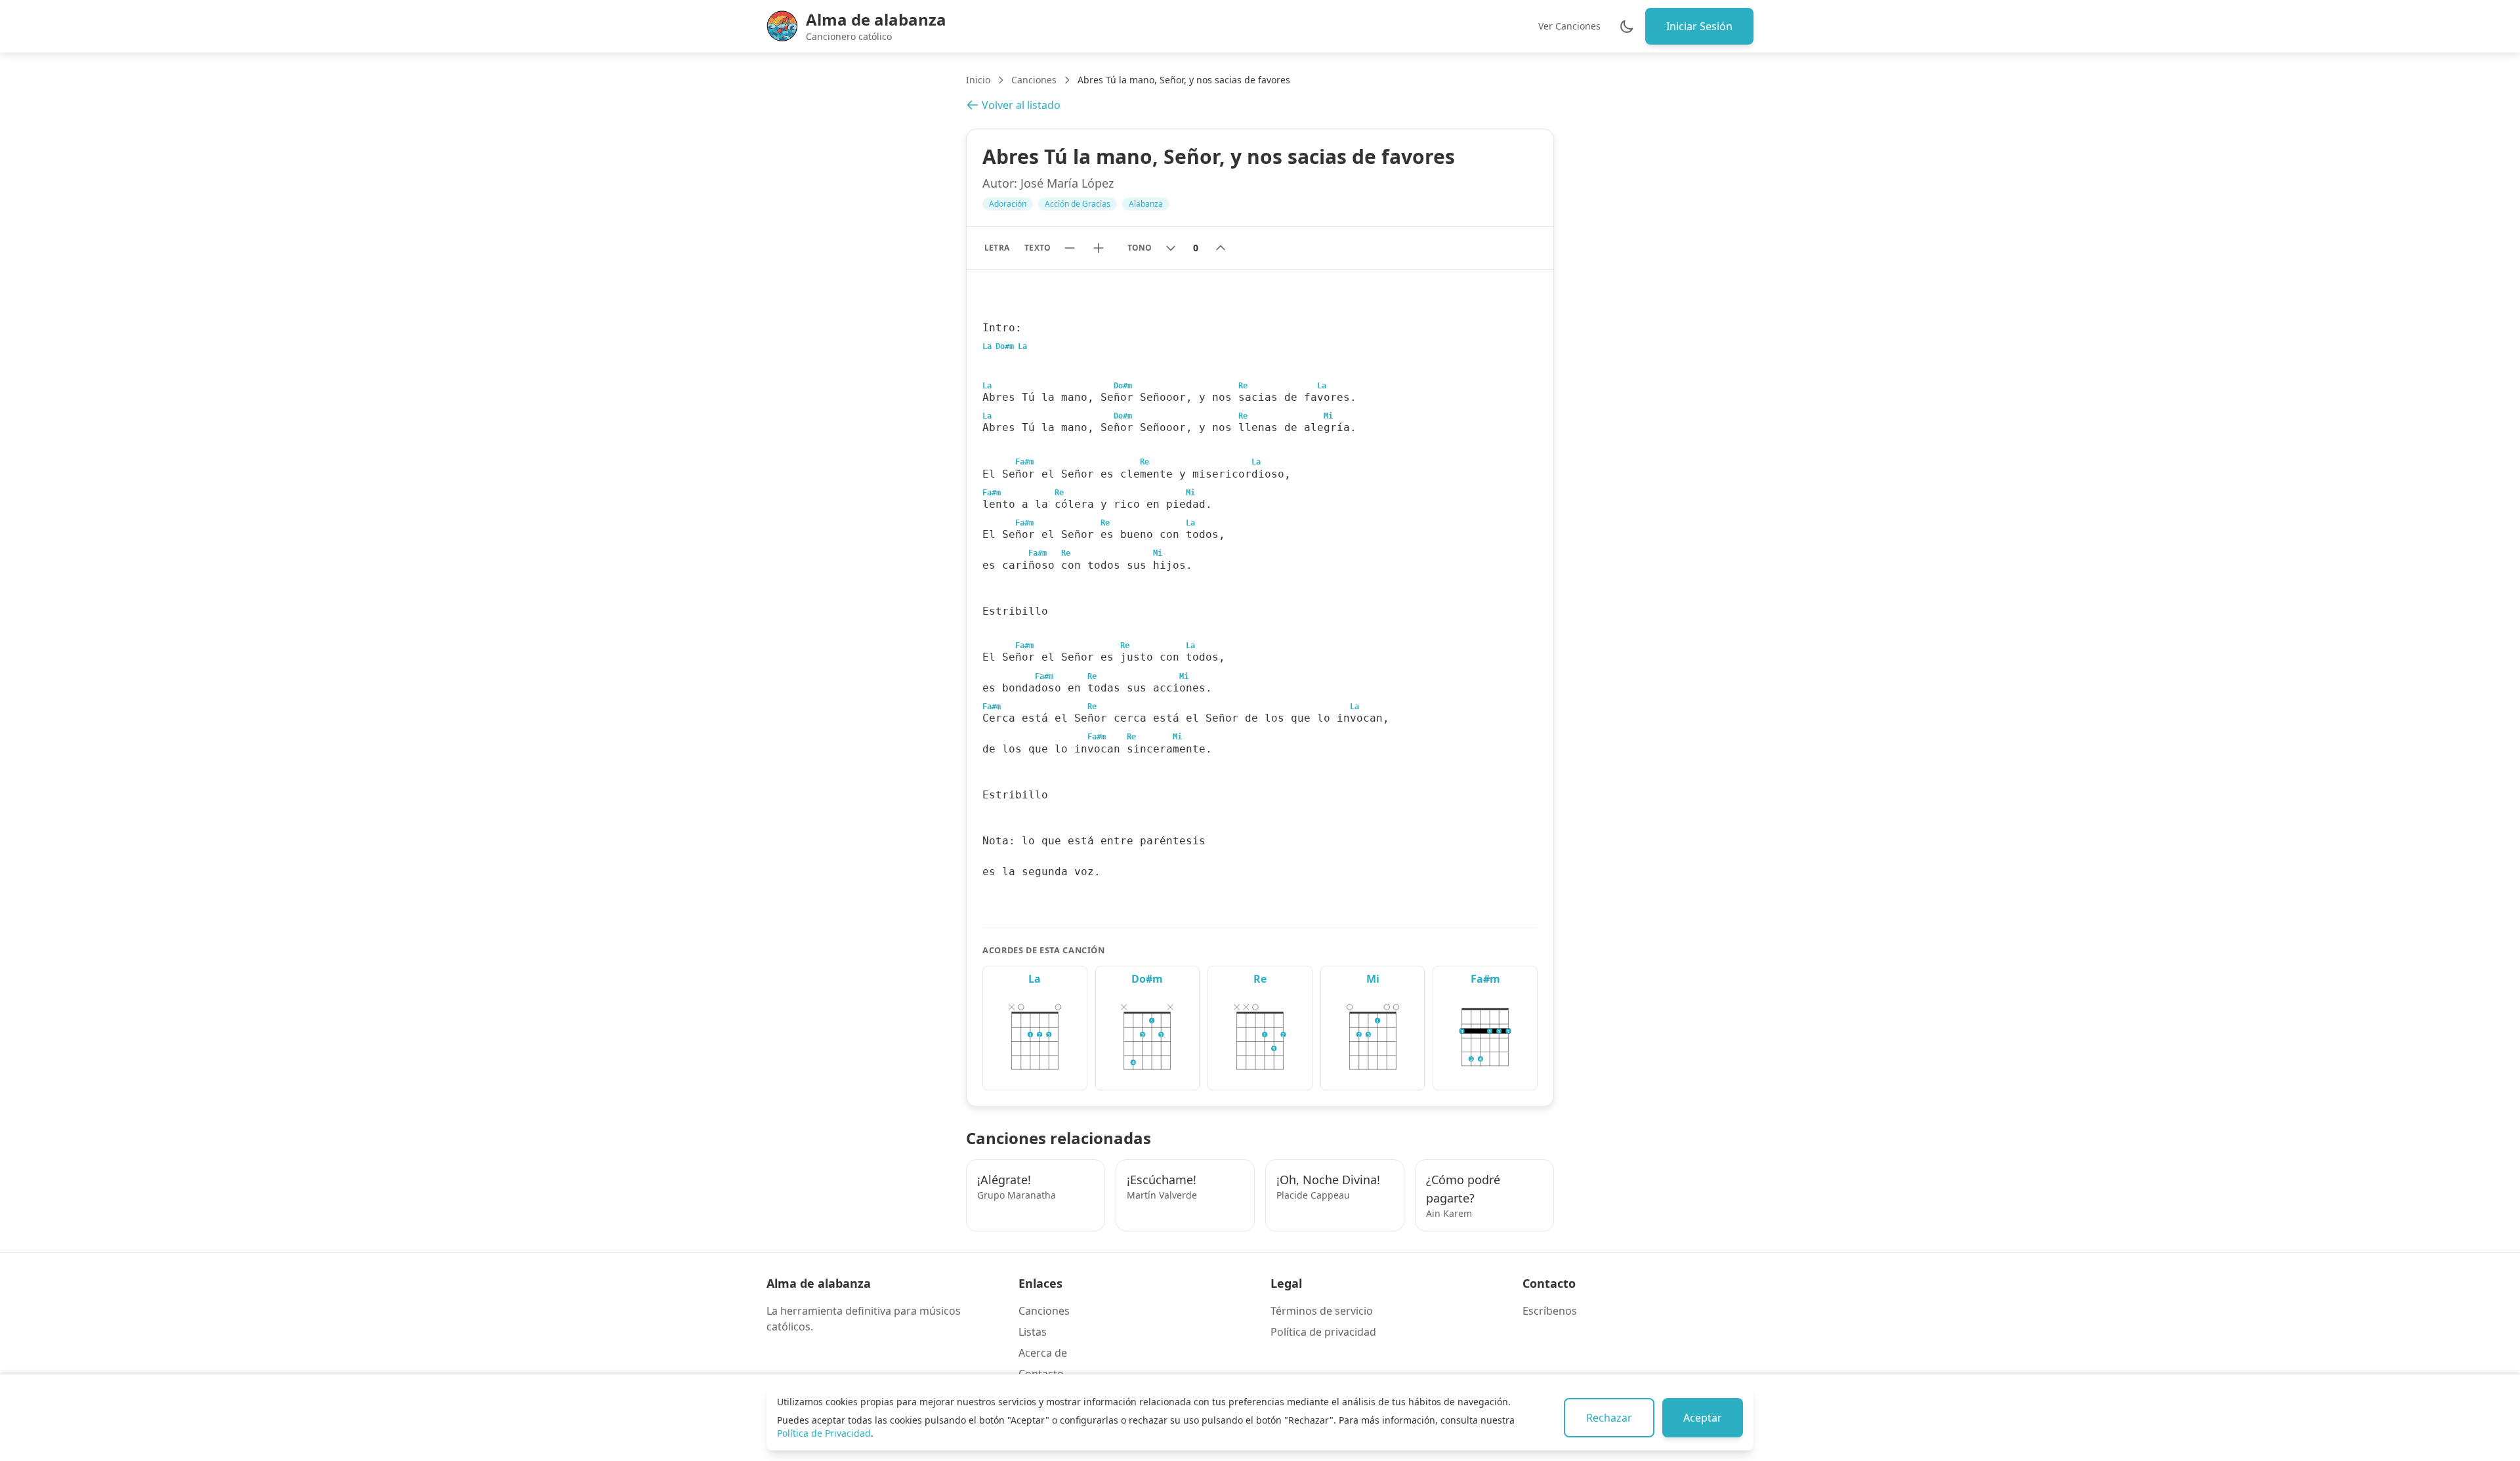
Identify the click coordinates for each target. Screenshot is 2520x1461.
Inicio (978, 80)
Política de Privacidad (824, 1433)
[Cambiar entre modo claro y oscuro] (1627, 26)
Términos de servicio (1322, 1311)
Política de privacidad (1323, 1332)
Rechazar (1609, 1418)
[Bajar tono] (1171, 248)
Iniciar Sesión (1699, 26)
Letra (997, 248)
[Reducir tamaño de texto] (1070, 248)
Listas (1033, 1332)
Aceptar (1703, 1418)
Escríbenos (1550, 1311)
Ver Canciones (1569, 26)
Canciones (1034, 80)
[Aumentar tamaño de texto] (1099, 248)
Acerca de (1043, 1353)
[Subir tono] (1221, 248)
